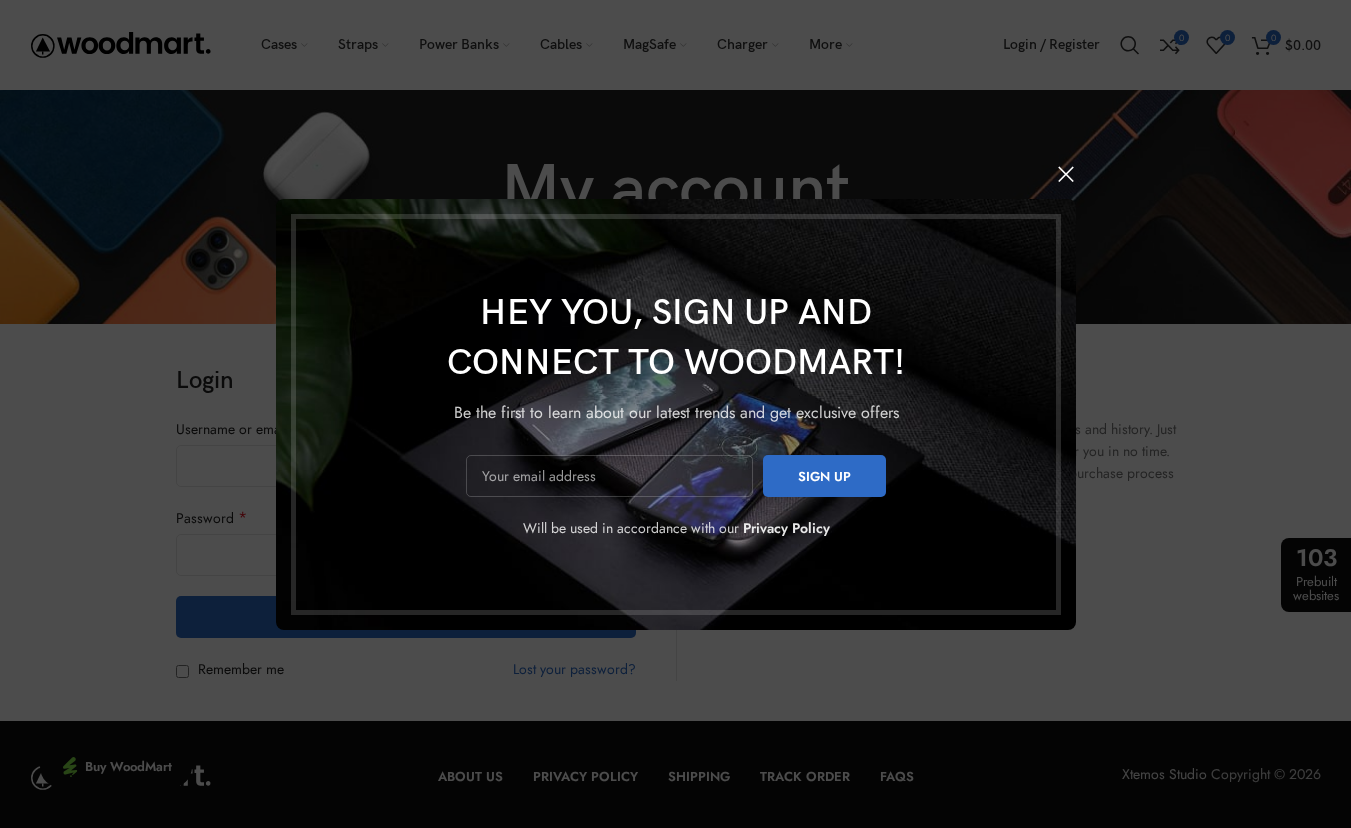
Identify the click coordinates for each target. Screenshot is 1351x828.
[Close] (1066, 174)
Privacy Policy (785, 528)
